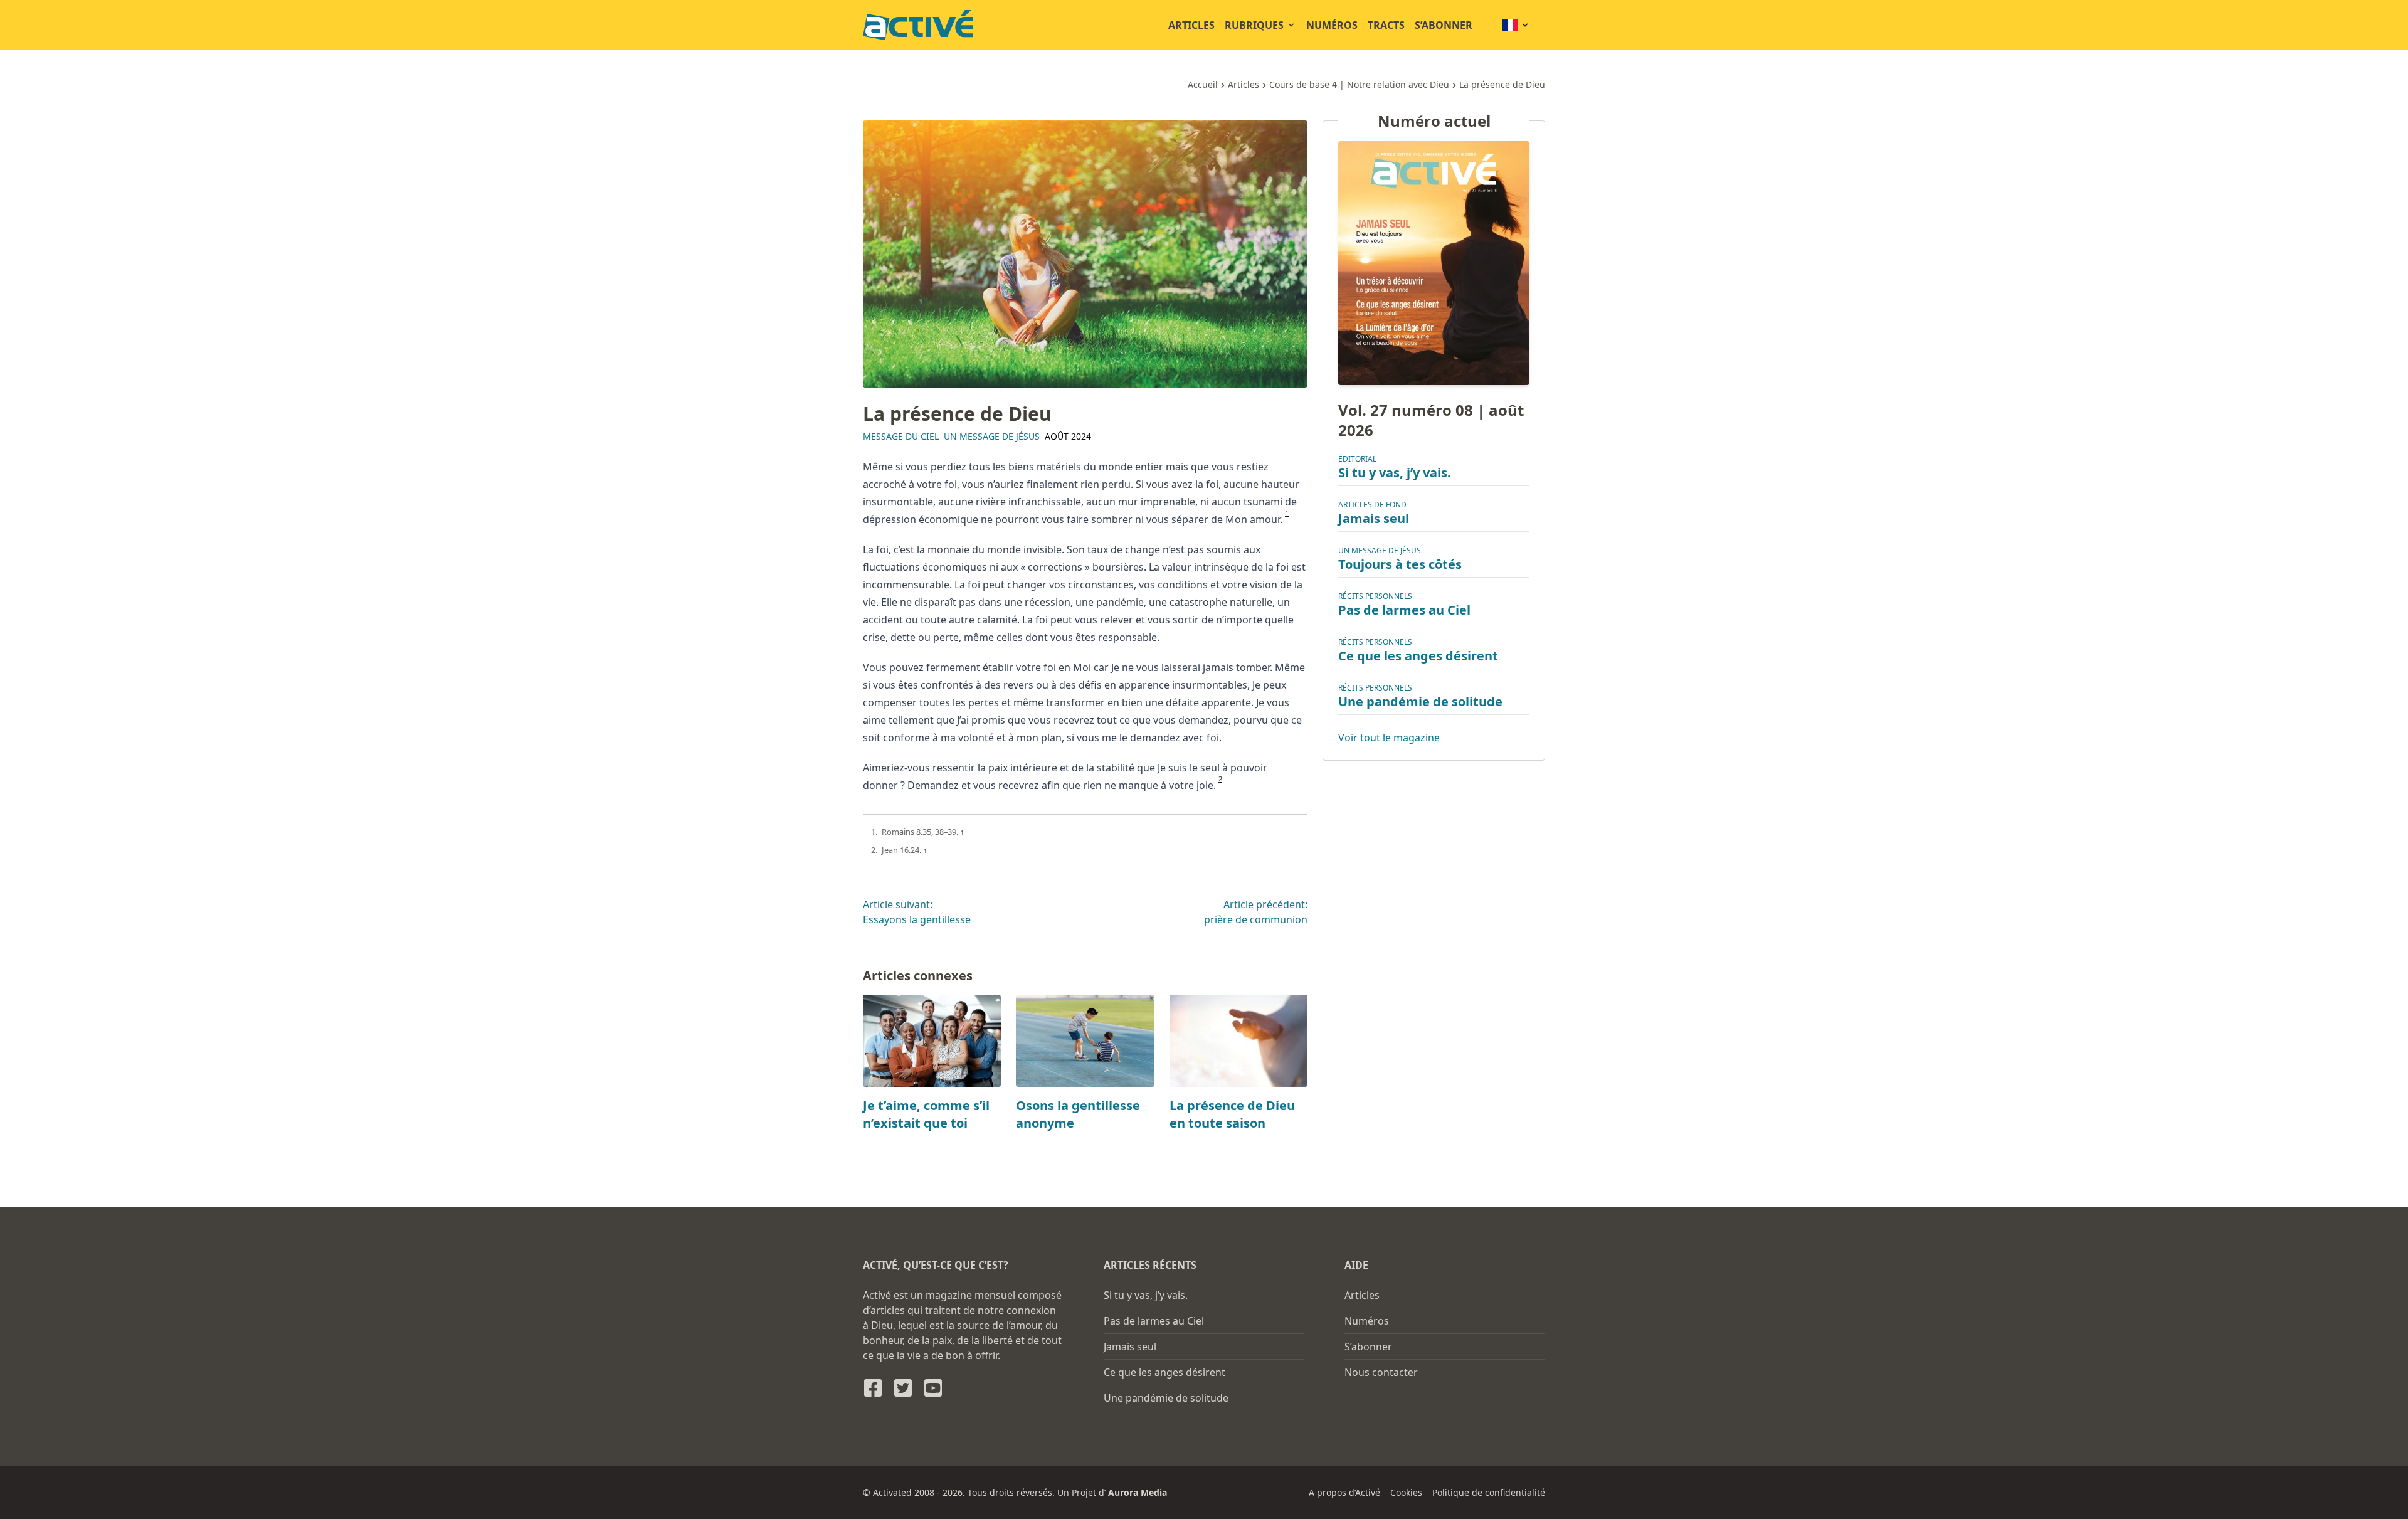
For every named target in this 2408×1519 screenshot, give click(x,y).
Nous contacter (1381, 1372)
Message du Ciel (901, 436)
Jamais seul (1374, 518)
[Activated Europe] (918, 25)
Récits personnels (1375, 596)
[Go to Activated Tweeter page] (903, 1388)
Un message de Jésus (992, 436)
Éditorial (1357, 459)
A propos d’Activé (1344, 1492)
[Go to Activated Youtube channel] (933, 1388)
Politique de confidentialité (1489, 1492)
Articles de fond (1372, 505)
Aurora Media (1138, 1492)
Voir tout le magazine (1389, 738)
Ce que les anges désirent (1418, 656)
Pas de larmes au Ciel (1404, 610)
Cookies (1406, 1492)
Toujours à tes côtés (1400, 564)
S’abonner (1444, 25)
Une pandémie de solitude (1420, 701)
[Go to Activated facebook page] (873, 1388)
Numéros (1332, 25)
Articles (1191, 25)
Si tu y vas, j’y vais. (1395, 473)
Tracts (1386, 25)
